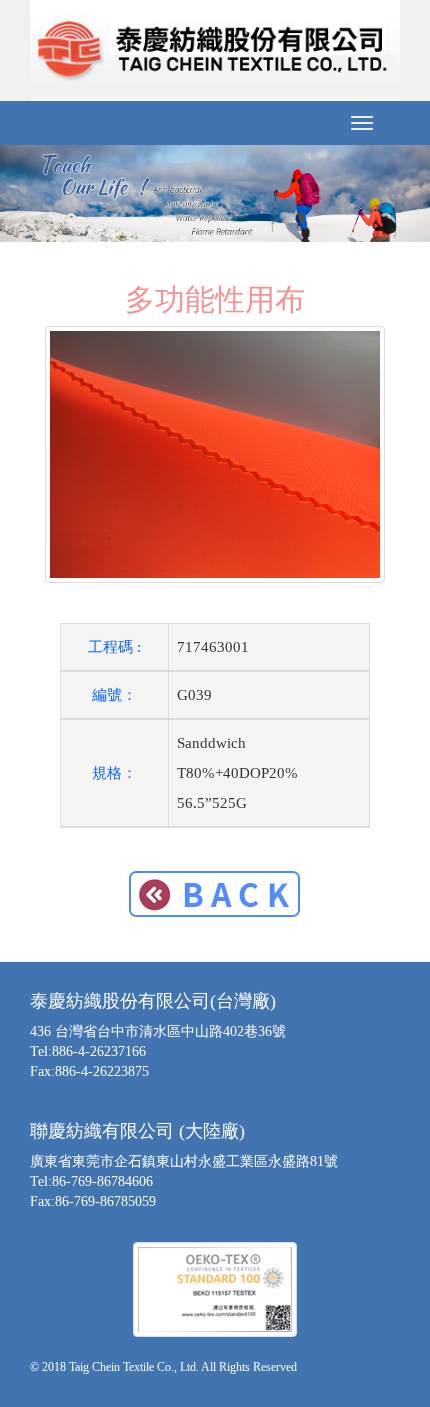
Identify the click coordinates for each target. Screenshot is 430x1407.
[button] (32, 193)
